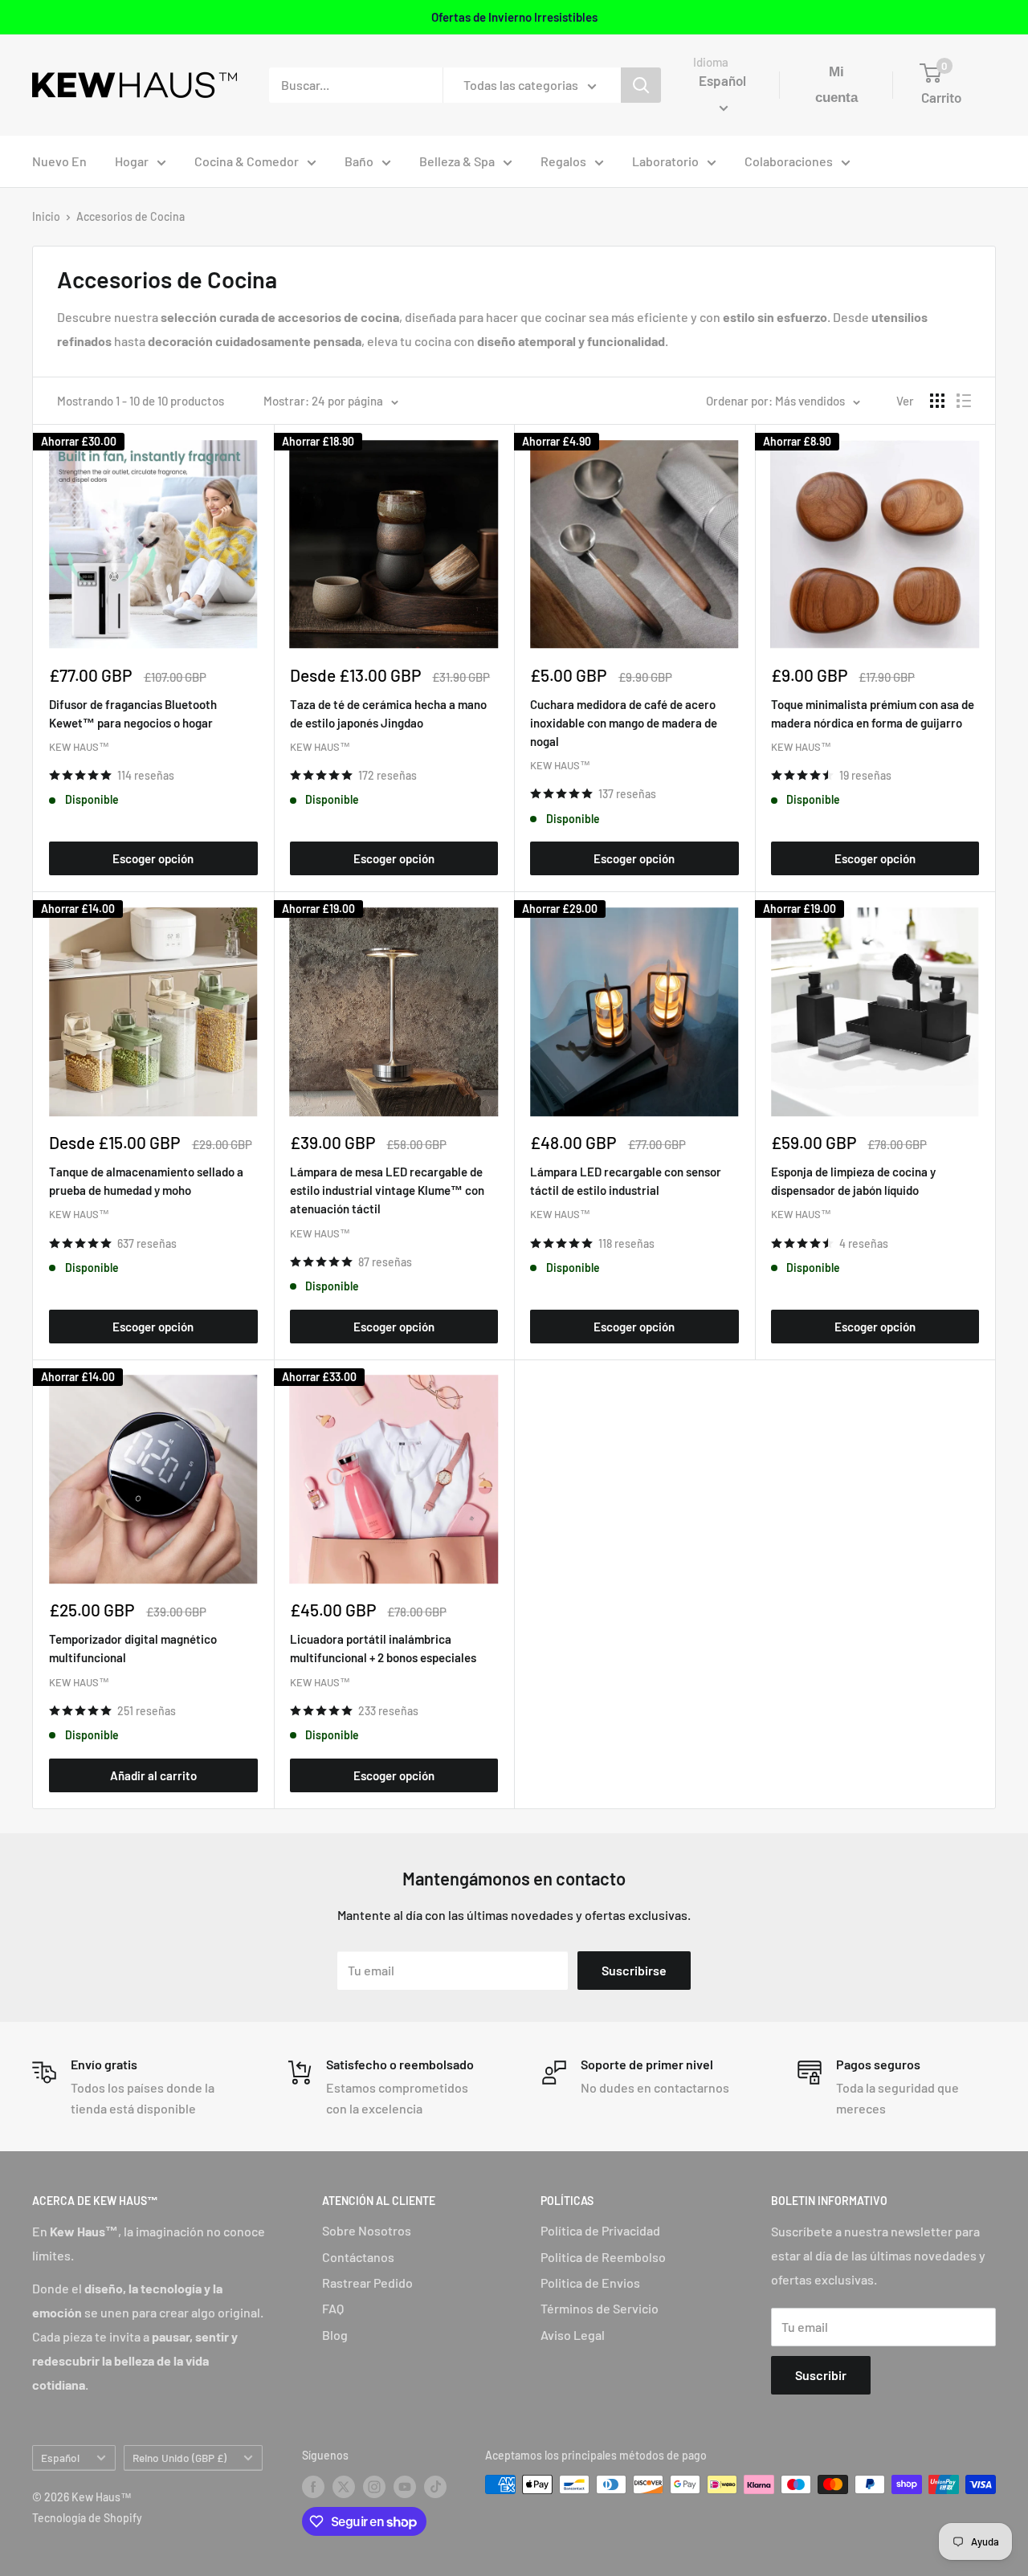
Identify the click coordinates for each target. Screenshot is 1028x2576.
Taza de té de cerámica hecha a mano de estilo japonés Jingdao (388, 713)
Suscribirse (634, 1970)
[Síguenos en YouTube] (405, 2486)
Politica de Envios (590, 2283)
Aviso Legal (573, 2335)
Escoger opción (153, 858)
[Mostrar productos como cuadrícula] (937, 401)
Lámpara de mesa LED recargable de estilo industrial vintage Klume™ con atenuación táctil (387, 1190)
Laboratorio (665, 161)
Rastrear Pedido (367, 2283)
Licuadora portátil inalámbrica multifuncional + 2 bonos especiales (383, 1648)
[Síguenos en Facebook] (313, 2486)
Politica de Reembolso (603, 2257)
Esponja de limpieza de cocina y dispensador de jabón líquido (853, 1181)
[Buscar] (641, 85)
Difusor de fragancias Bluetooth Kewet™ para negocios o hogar (133, 713)
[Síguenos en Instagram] (374, 2486)
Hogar (132, 161)
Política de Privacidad (600, 2230)
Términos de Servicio (600, 2308)
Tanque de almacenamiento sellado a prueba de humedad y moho (146, 1181)
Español (60, 2458)
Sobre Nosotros (367, 2230)
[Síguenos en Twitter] (344, 2486)
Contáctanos (358, 2257)
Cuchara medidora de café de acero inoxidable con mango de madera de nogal (624, 723)
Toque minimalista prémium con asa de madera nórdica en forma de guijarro (873, 713)
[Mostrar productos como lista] (964, 401)
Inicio (46, 216)
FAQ (333, 2308)
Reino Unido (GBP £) (179, 2458)
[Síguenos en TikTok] (435, 2486)
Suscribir (821, 2375)
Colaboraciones (789, 161)
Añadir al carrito (153, 1775)
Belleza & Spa (457, 161)
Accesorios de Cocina (131, 216)
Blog (335, 2335)
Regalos (563, 161)
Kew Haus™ (79, 747)
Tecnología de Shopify (87, 2518)
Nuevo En (59, 161)
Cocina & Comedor (247, 161)
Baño (359, 161)
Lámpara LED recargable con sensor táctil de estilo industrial (626, 1181)
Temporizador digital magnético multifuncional (133, 1648)
